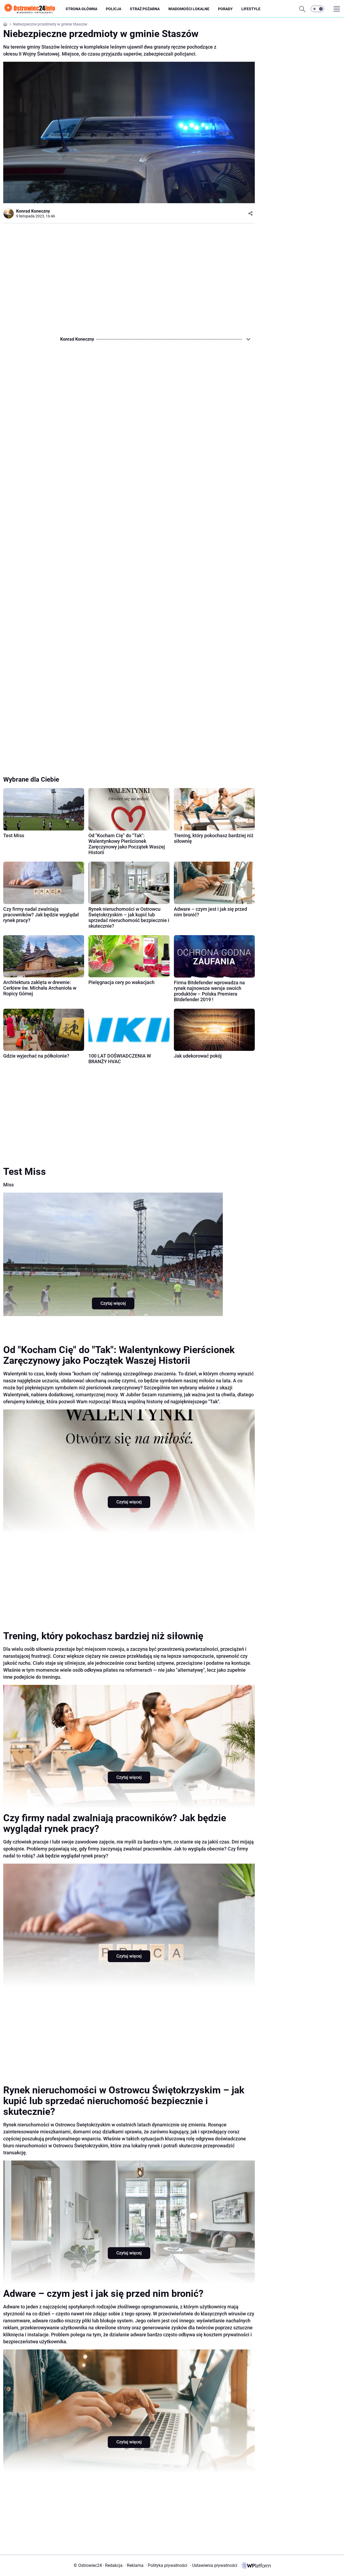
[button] (317, 9)
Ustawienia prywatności (214, 2565)
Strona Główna (81, 9)
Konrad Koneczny (33, 211)
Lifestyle (251, 9)
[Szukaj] (302, 9)
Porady (225, 9)
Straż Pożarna (145, 9)
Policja (114, 9)
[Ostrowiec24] (34, 9)
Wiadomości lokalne (189, 9)
